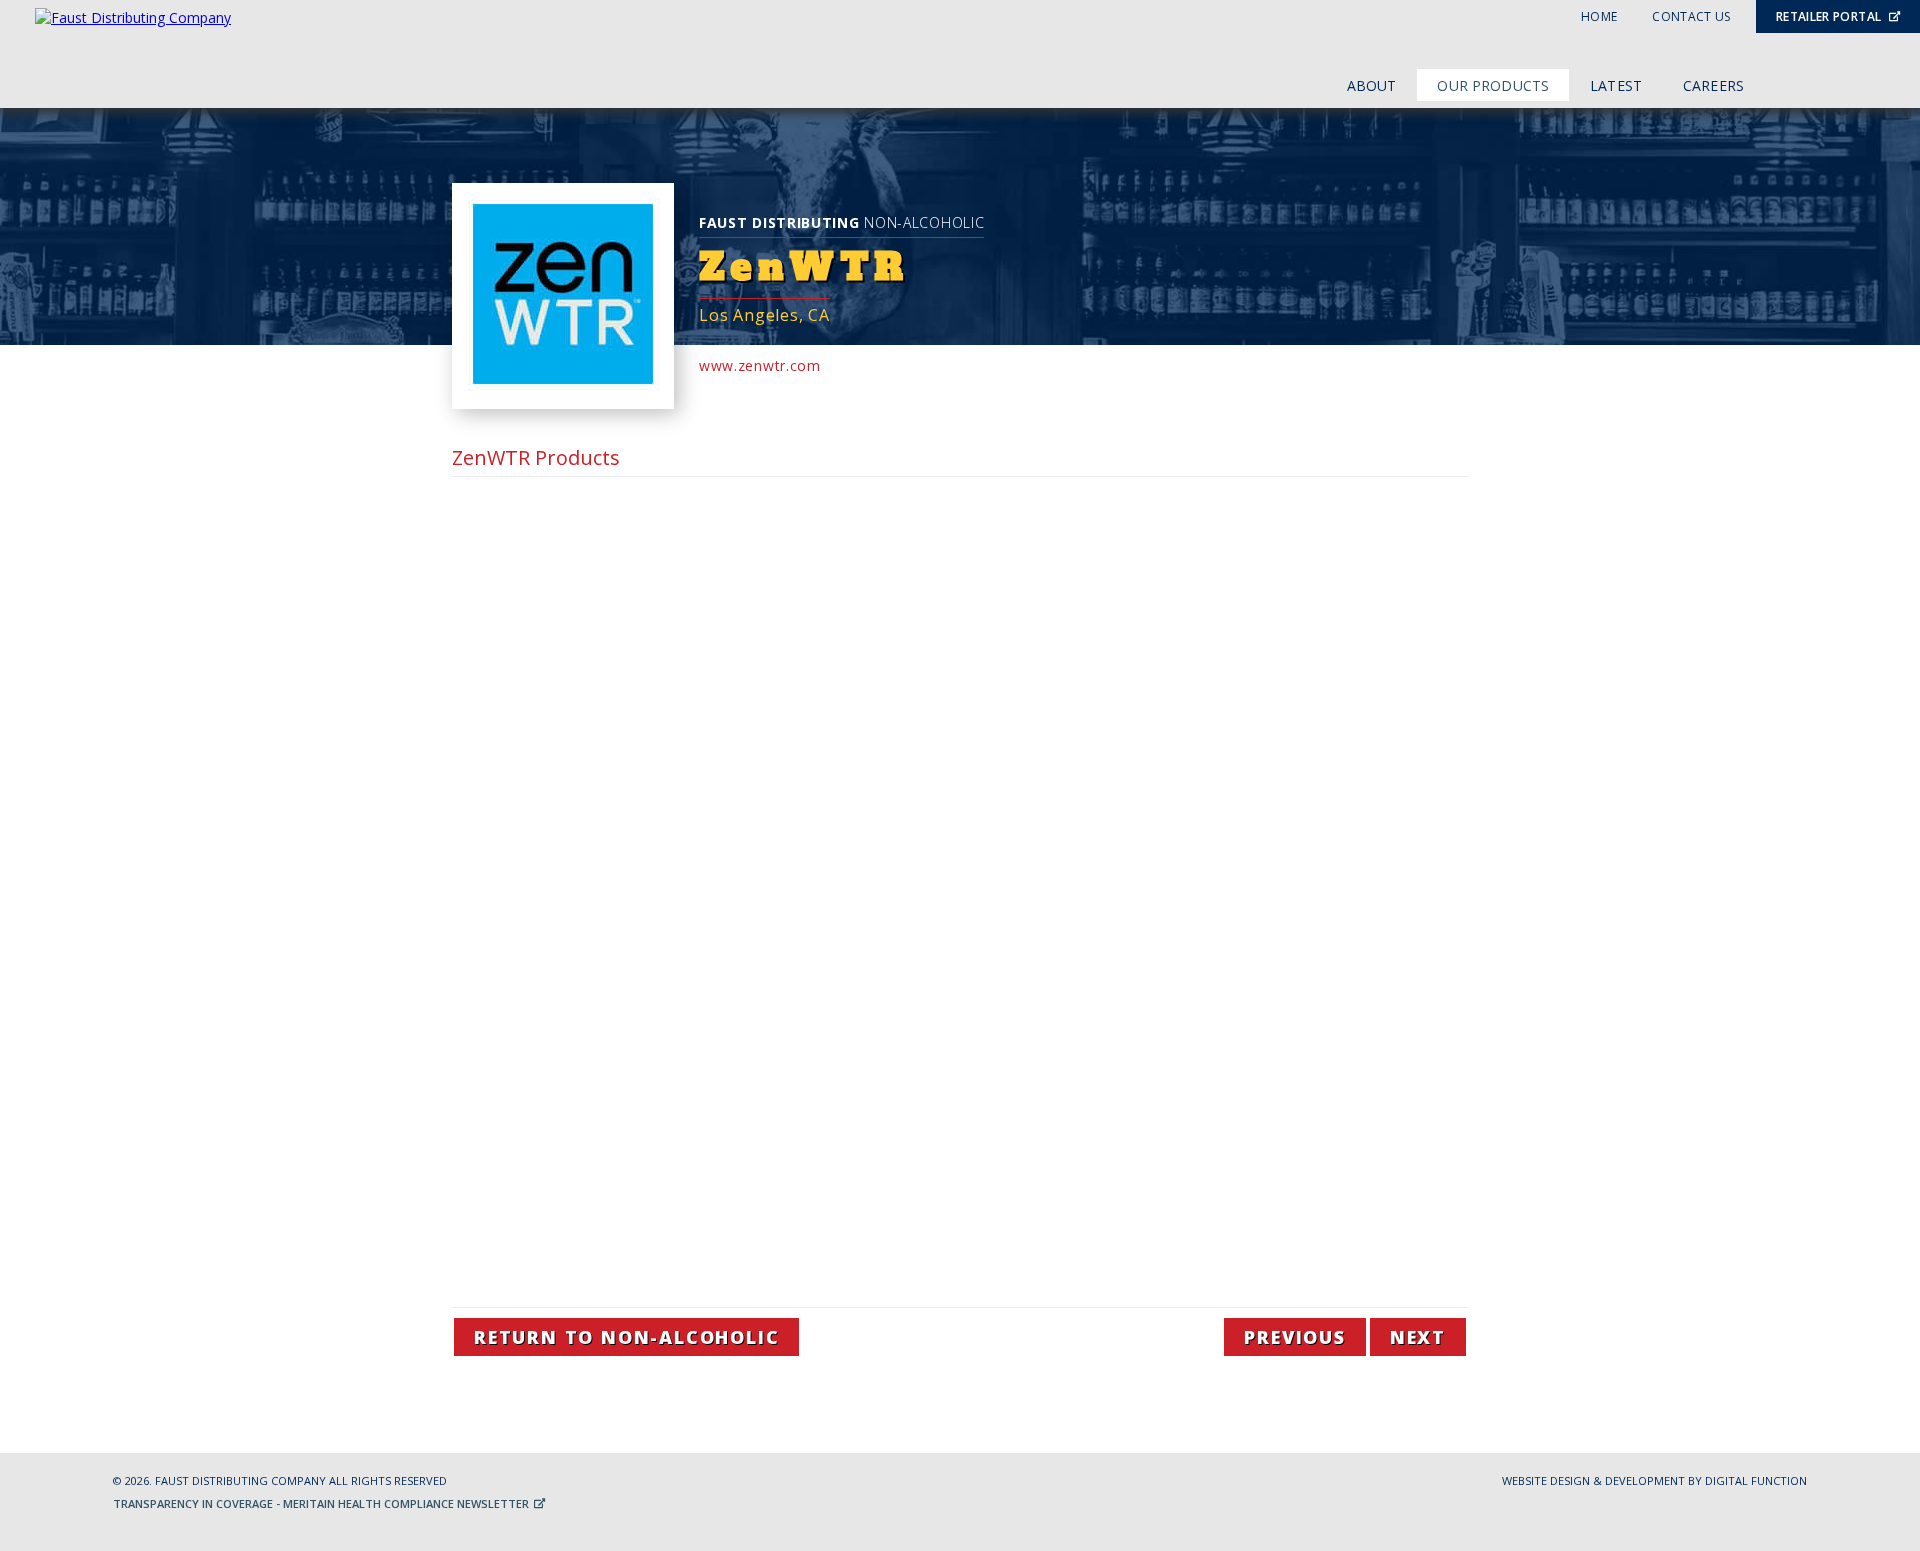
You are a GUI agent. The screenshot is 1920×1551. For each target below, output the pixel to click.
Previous (1294, 1337)
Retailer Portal (1830, 16)
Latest (1616, 85)
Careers (1713, 85)
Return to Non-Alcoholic (626, 1337)
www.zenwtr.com (760, 365)
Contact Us (1691, 16)
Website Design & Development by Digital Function (1654, 1480)
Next (1418, 1337)
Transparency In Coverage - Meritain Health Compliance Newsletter (322, 1503)
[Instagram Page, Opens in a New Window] (1869, 82)
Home (1599, 16)
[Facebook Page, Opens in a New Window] (1828, 82)
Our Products (1493, 85)
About (1372, 85)
